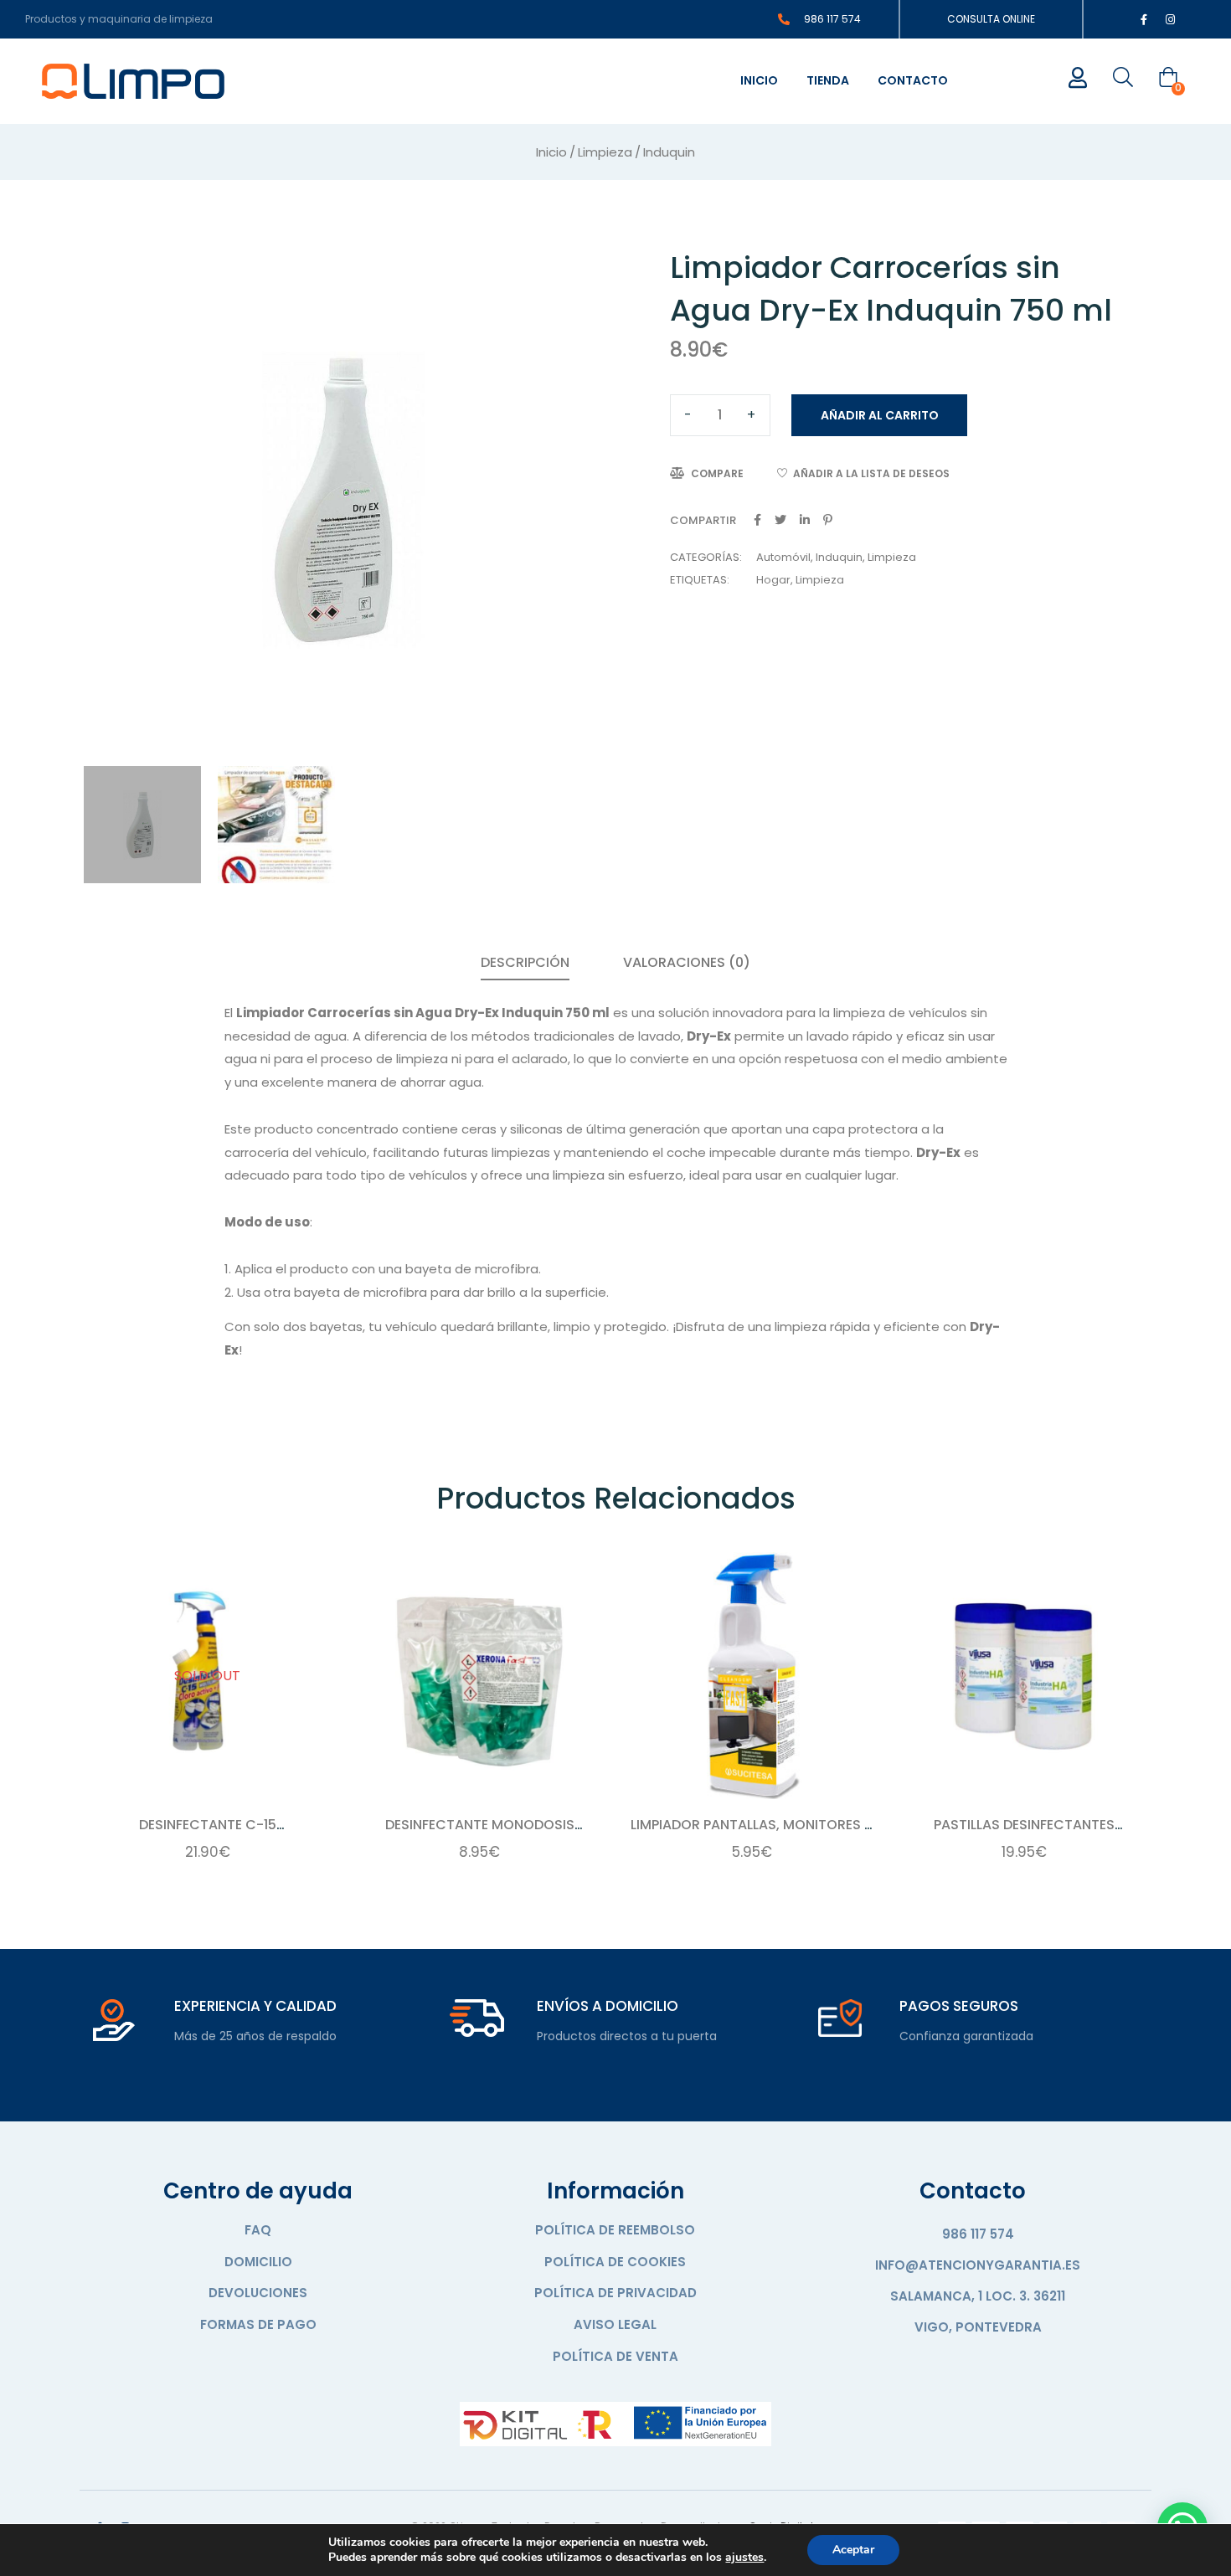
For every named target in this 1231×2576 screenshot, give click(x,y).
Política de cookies (615, 2262)
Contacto (913, 80)
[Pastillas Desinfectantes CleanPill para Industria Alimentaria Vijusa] (1024, 1676)
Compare (717, 473)
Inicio (759, 80)
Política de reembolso (615, 2230)
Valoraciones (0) (687, 962)
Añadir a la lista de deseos (871, 473)
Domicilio (258, 2262)
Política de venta (615, 2356)
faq (258, 2230)
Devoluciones (258, 2293)
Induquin (669, 152)
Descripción (525, 962)
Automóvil (783, 557)
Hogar (773, 580)
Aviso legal (615, 2324)
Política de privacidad (615, 2293)
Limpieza (605, 152)
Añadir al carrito (880, 415)
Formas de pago (258, 2324)
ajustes (744, 2558)
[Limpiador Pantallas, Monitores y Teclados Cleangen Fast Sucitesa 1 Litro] (752, 1676)
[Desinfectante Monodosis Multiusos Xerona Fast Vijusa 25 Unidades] (479, 1676)
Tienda (828, 80)
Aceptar (853, 2550)
